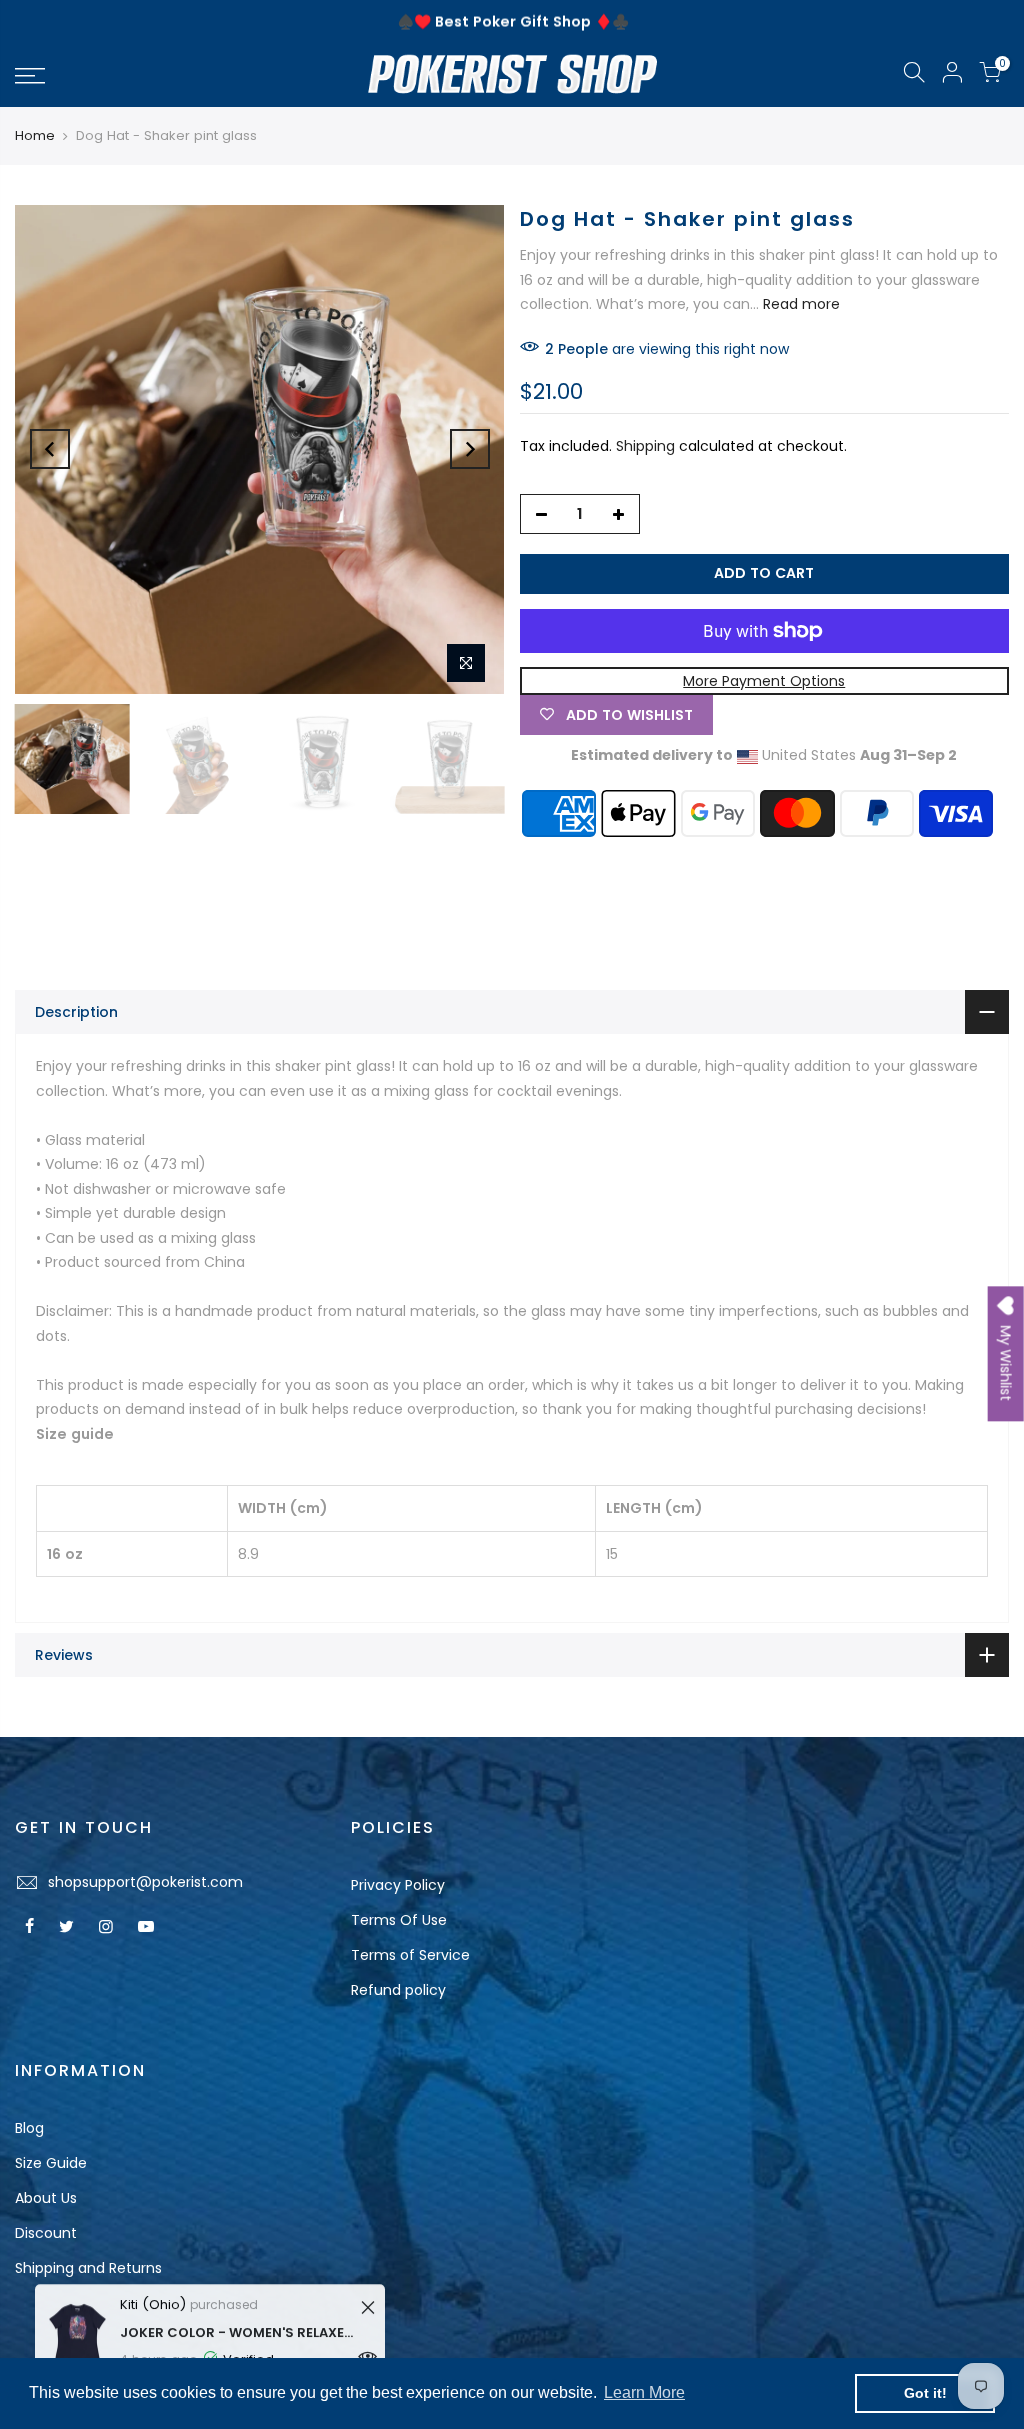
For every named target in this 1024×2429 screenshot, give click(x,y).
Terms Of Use (399, 1920)
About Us (46, 2198)
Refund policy (398, 1990)
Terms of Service (410, 1955)
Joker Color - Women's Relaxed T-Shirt (237, 2324)
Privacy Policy (398, 1885)
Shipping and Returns (88, 2268)
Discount (46, 2233)
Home (35, 136)
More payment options (764, 681)
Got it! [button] (925, 2393)
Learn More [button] (644, 2392)
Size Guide (51, 2163)
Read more (799, 304)
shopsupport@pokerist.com (145, 1882)
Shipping (645, 446)
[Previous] (50, 449)
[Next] (470, 449)
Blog (29, 2128)
